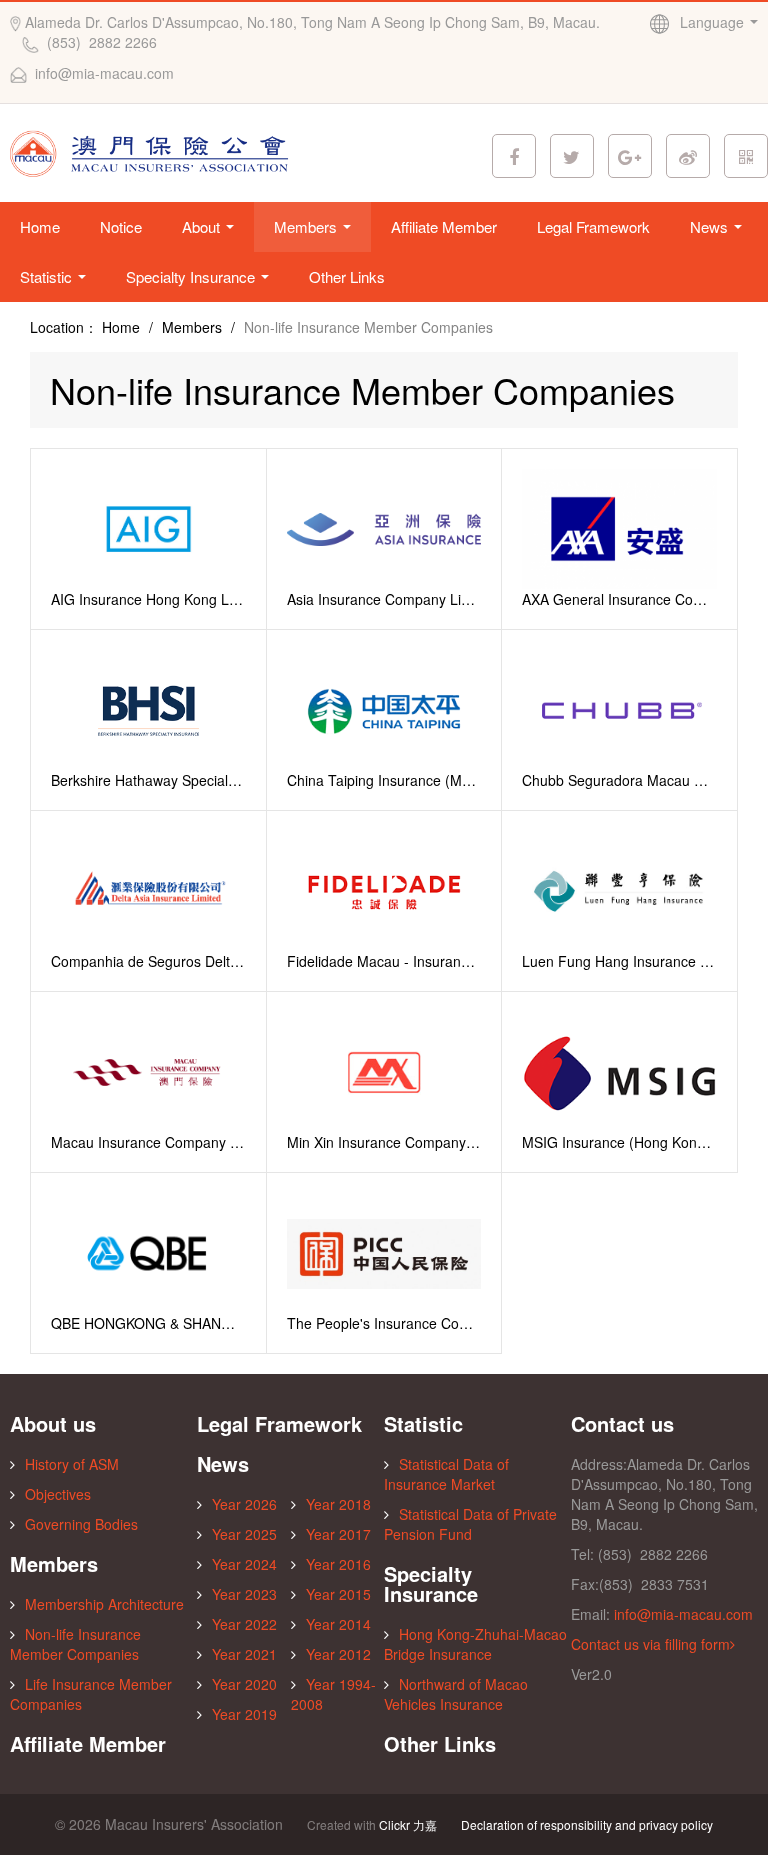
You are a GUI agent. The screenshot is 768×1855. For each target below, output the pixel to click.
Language (714, 22)
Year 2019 (244, 1714)
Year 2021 (244, 1654)
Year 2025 (244, 1534)
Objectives (58, 1494)
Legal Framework (593, 226)
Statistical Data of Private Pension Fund (470, 1524)
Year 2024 (244, 1564)
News (711, 226)
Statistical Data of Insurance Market (446, 1474)
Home (40, 226)
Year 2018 (338, 1504)
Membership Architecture (104, 1604)
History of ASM (72, 1464)
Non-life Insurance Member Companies (75, 1644)
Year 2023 (244, 1594)
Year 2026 (244, 1504)
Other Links (347, 276)
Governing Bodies (81, 1524)
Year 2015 (338, 1594)
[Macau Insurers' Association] (153, 151)
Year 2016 (338, 1564)
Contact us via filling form (650, 1644)
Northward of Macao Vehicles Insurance (456, 1694)
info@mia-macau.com (683, 1614)
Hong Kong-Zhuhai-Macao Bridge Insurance (475, 1644)
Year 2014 (338, 1624)
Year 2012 (338, 1654)
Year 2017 (338, 1534)
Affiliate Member (444, 226)
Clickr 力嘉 (408, 1824)
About (203, 226)
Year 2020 (244, 1684)
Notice (121, 226)
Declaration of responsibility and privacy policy (587, 1824)
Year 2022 (244, 1624)
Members (307, 226)
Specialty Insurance (192, 276)
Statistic (48, 276)
